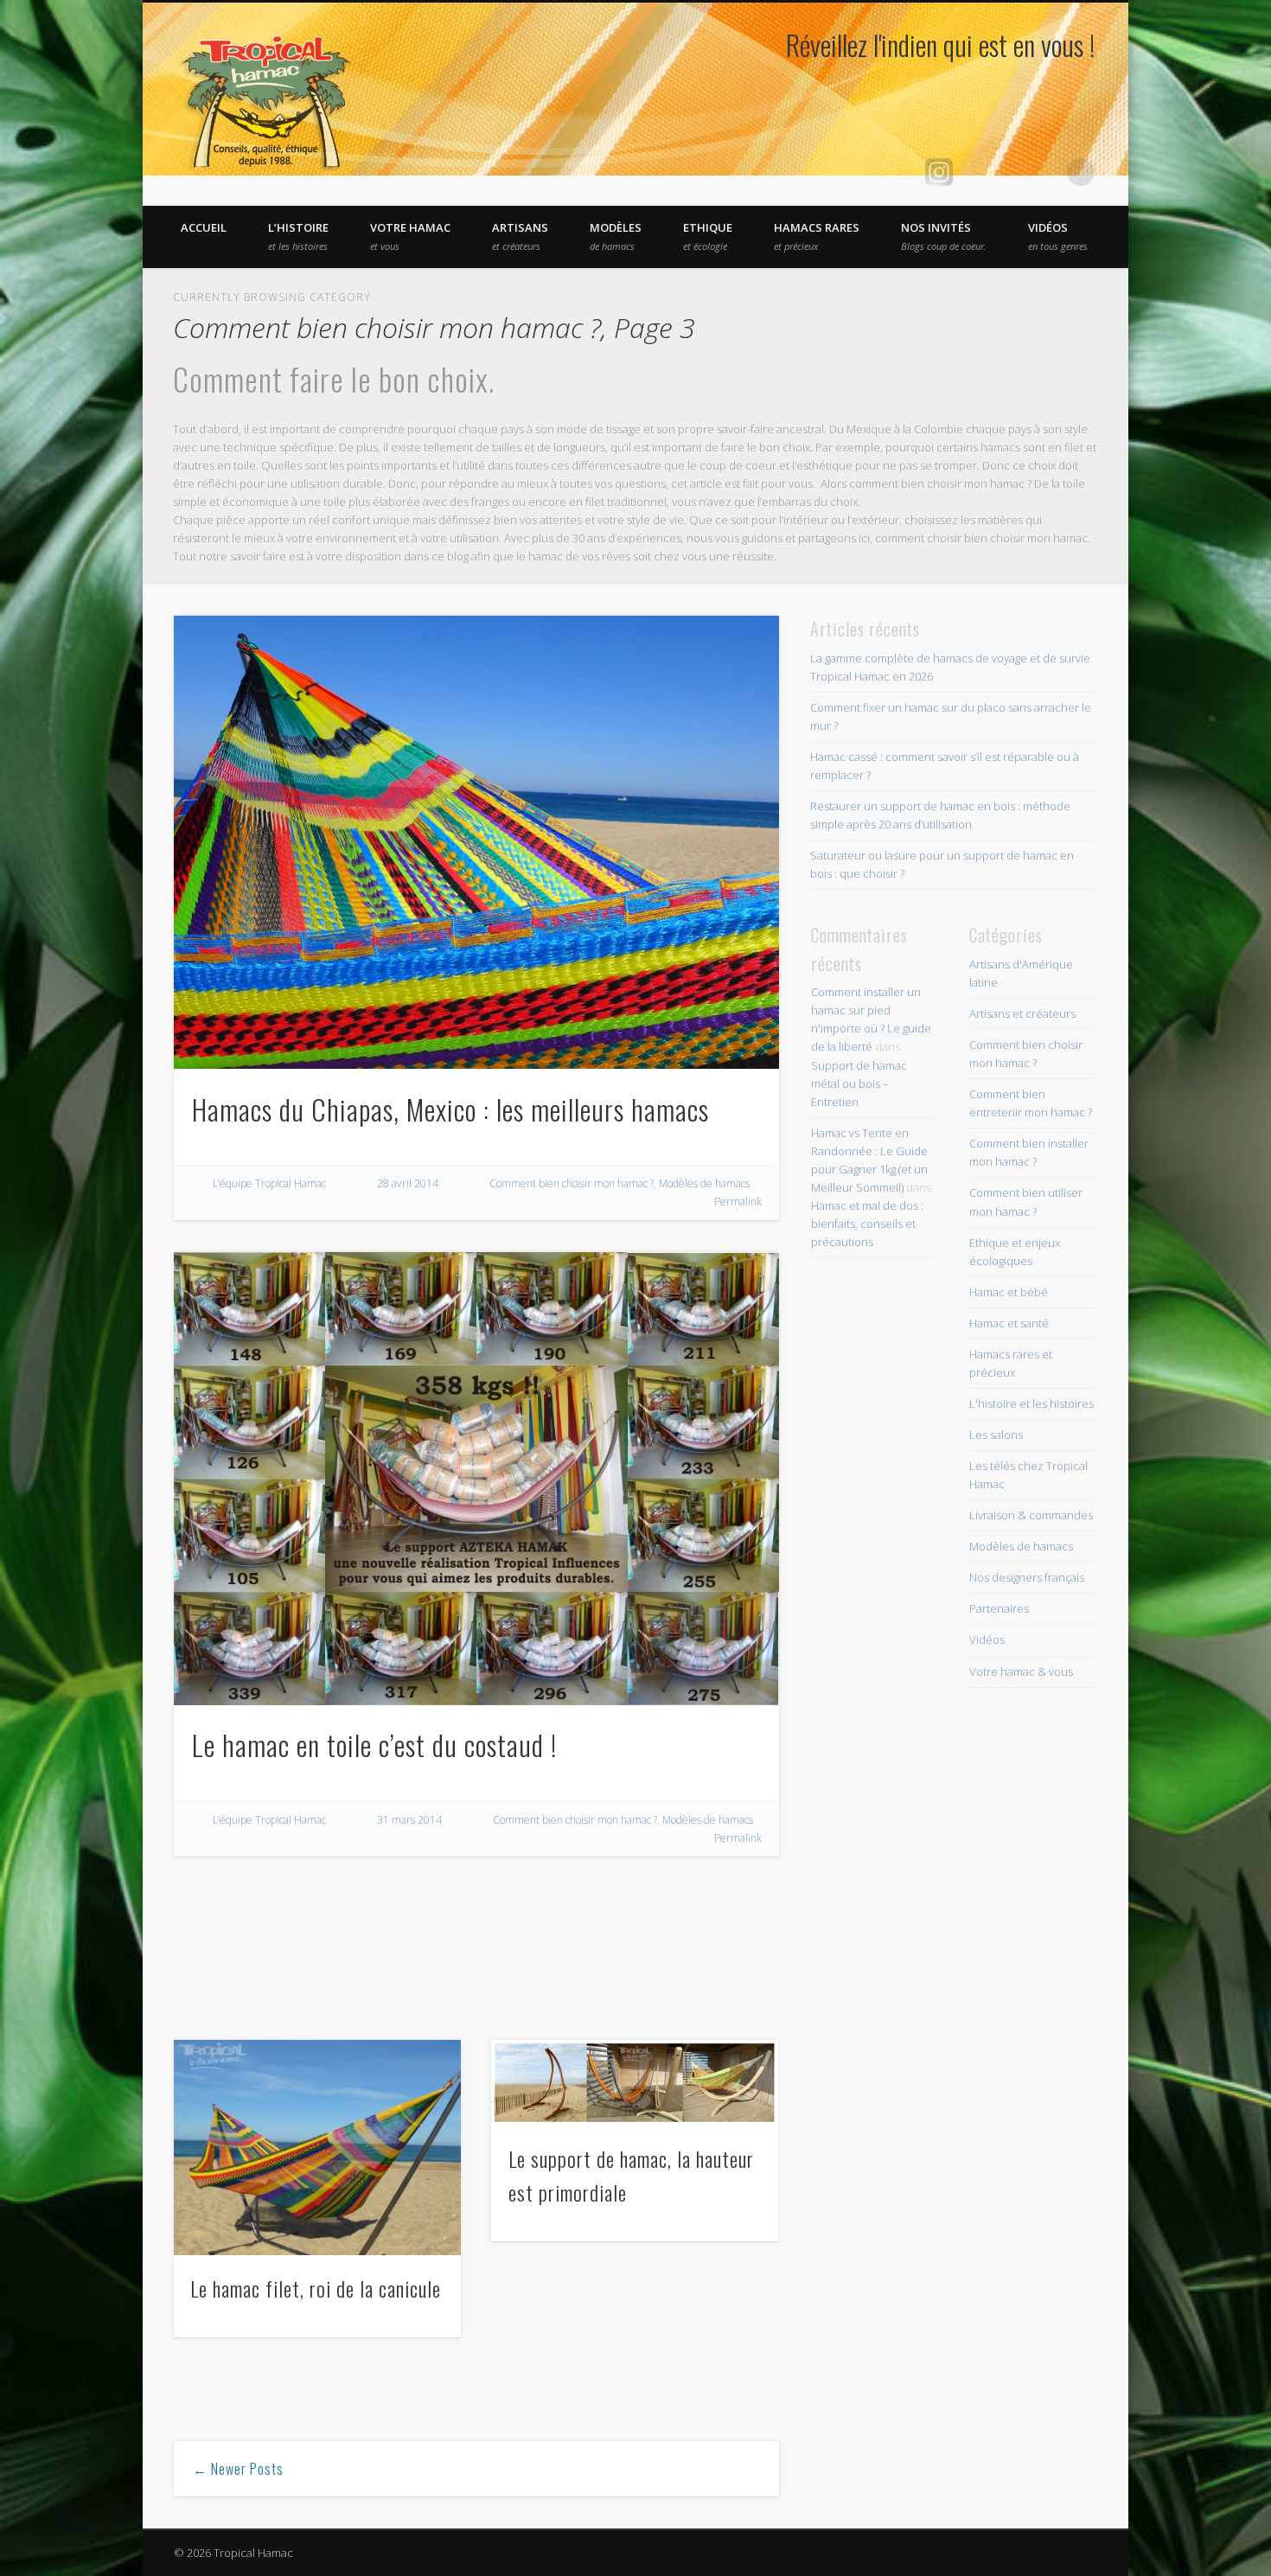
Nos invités (944, 236)
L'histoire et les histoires (1031, 1403)
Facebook (974, 172)
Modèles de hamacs (704, 1183)
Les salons (996, 1435)
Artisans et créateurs (1022, 1013)
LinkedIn (1045, 172)
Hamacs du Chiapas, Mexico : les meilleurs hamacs (450, 1109)
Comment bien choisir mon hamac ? (572, 1183)
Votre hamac (410, 236)
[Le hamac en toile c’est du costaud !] (476, 1479)
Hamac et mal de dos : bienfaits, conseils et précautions (867, 1224)
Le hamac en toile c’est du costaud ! (374, 1745)
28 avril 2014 (408, 1183)
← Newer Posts (238, 2469)
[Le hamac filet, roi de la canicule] (317, 2148)
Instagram (939, 172)
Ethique (708, 236)
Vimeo (1010, 172)
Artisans (520, 236)
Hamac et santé (1009, 1323)
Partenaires (999, 1608)
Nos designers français (1027, 1577)
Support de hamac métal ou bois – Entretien (859, 1083)
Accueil (204, 227)
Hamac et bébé (1009, 1292)
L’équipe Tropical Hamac (269, 1183)
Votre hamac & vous (1021, 1672)
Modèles (616, 236)
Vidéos (1058, 236)
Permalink (738, 1202)
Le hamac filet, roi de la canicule (316, 2288)
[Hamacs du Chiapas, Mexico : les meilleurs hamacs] (476, 843)
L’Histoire (298, 236)
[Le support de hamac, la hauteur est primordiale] (635, 2082)
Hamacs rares (817, 236)
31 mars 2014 (409, 1820)
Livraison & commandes (1031, 1515)
